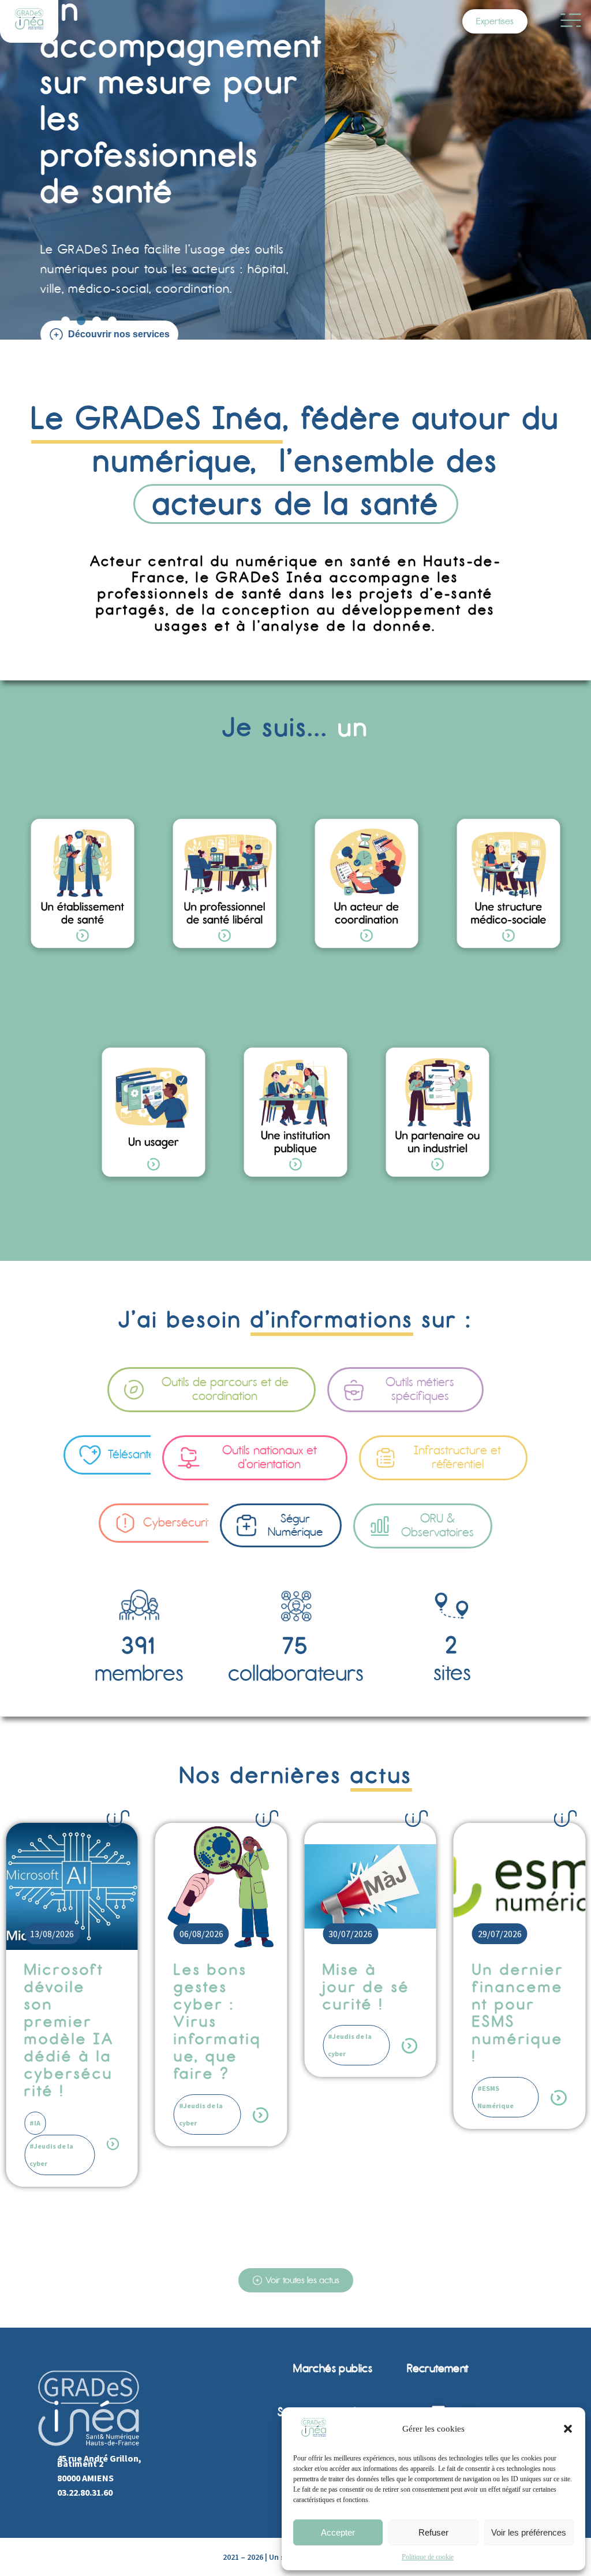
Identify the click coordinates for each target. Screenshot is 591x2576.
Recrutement (437, 2368)
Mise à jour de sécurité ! (258, 1987)
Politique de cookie (428, 2557)
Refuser (433, 2532)
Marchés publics (333, 2368)
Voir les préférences (529, 2532)
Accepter (338, 2532)
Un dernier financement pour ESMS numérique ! (409, 2013)
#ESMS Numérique (386, 2097)
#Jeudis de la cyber (92, 2114)
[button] (568, 2429)
